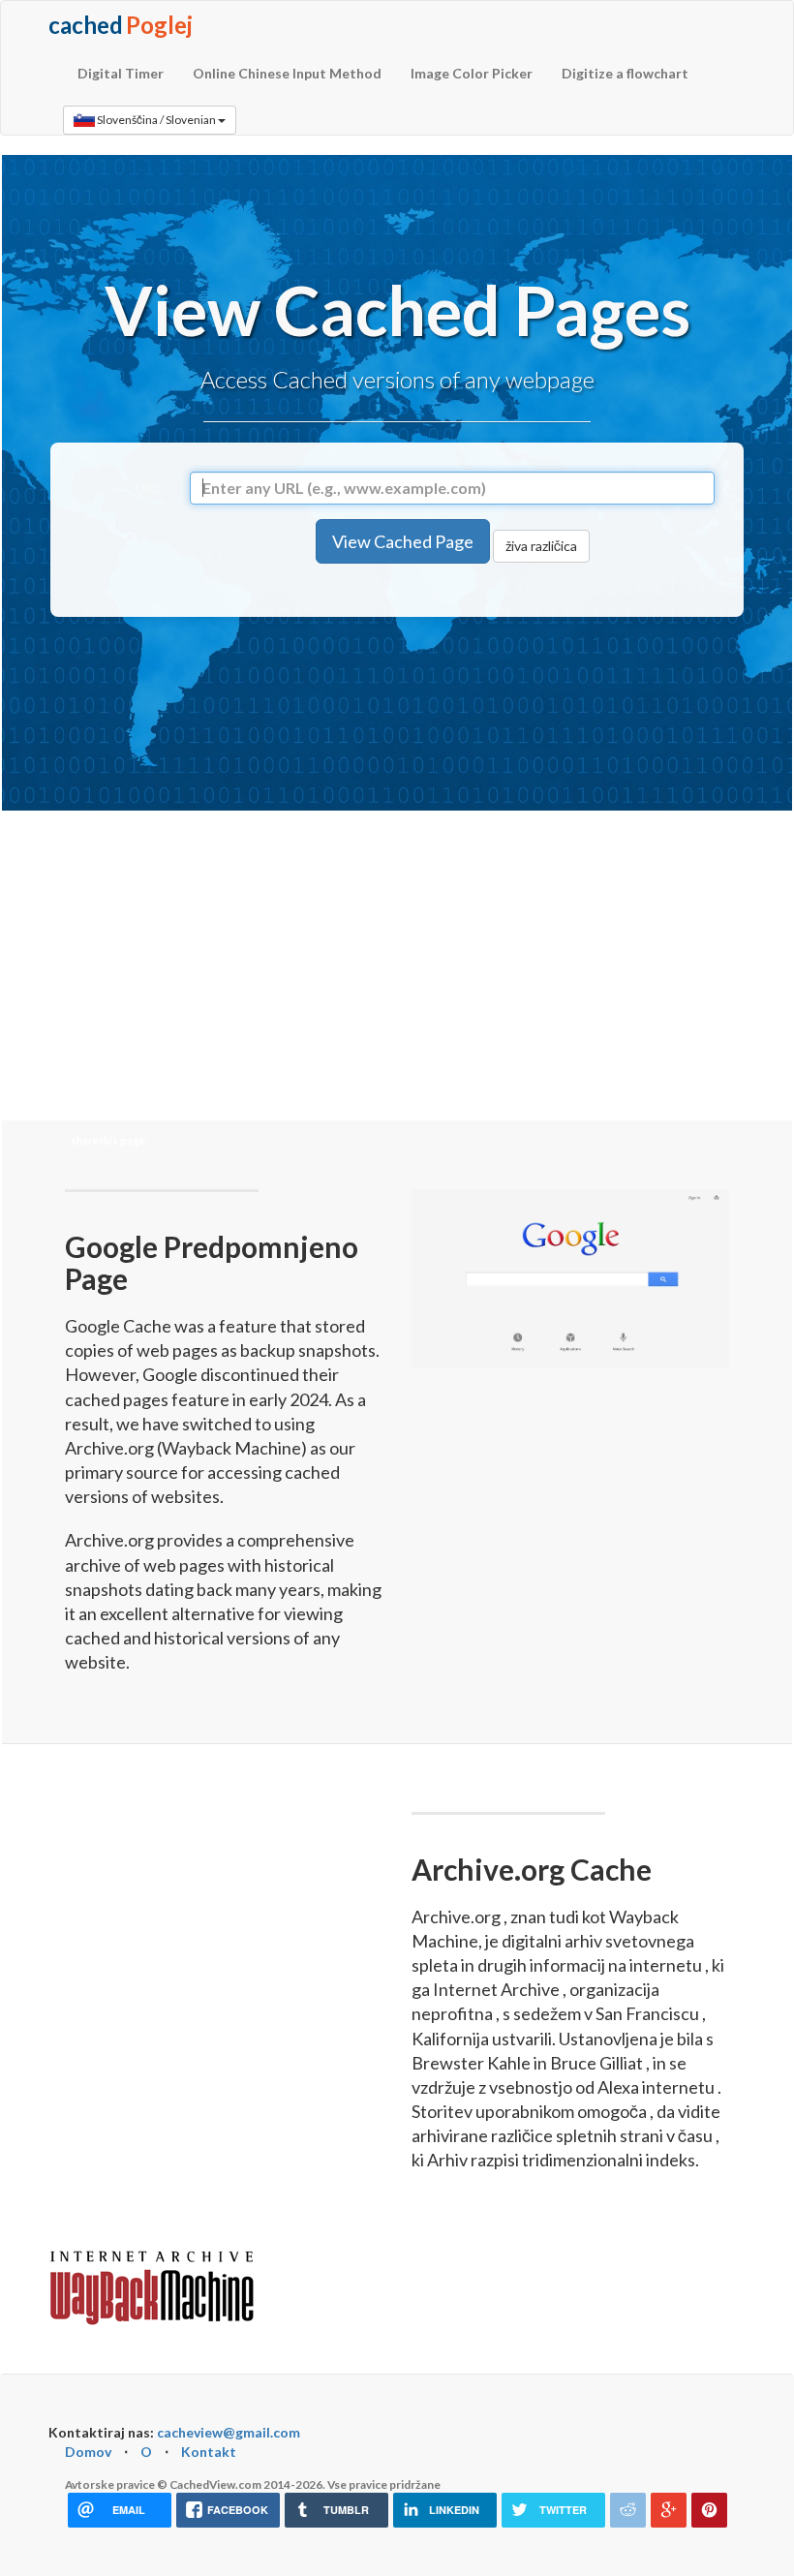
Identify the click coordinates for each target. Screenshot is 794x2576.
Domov (88, 2452)
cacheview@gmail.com (229, 2432)
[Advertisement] (403, 709)
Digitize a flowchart (625, 73)
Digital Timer (121, 73)
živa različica (541, 546)
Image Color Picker (472, 73)
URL (148, 488)
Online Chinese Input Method (287, 73)
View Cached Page (403, 541)
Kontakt (209, 2452)
